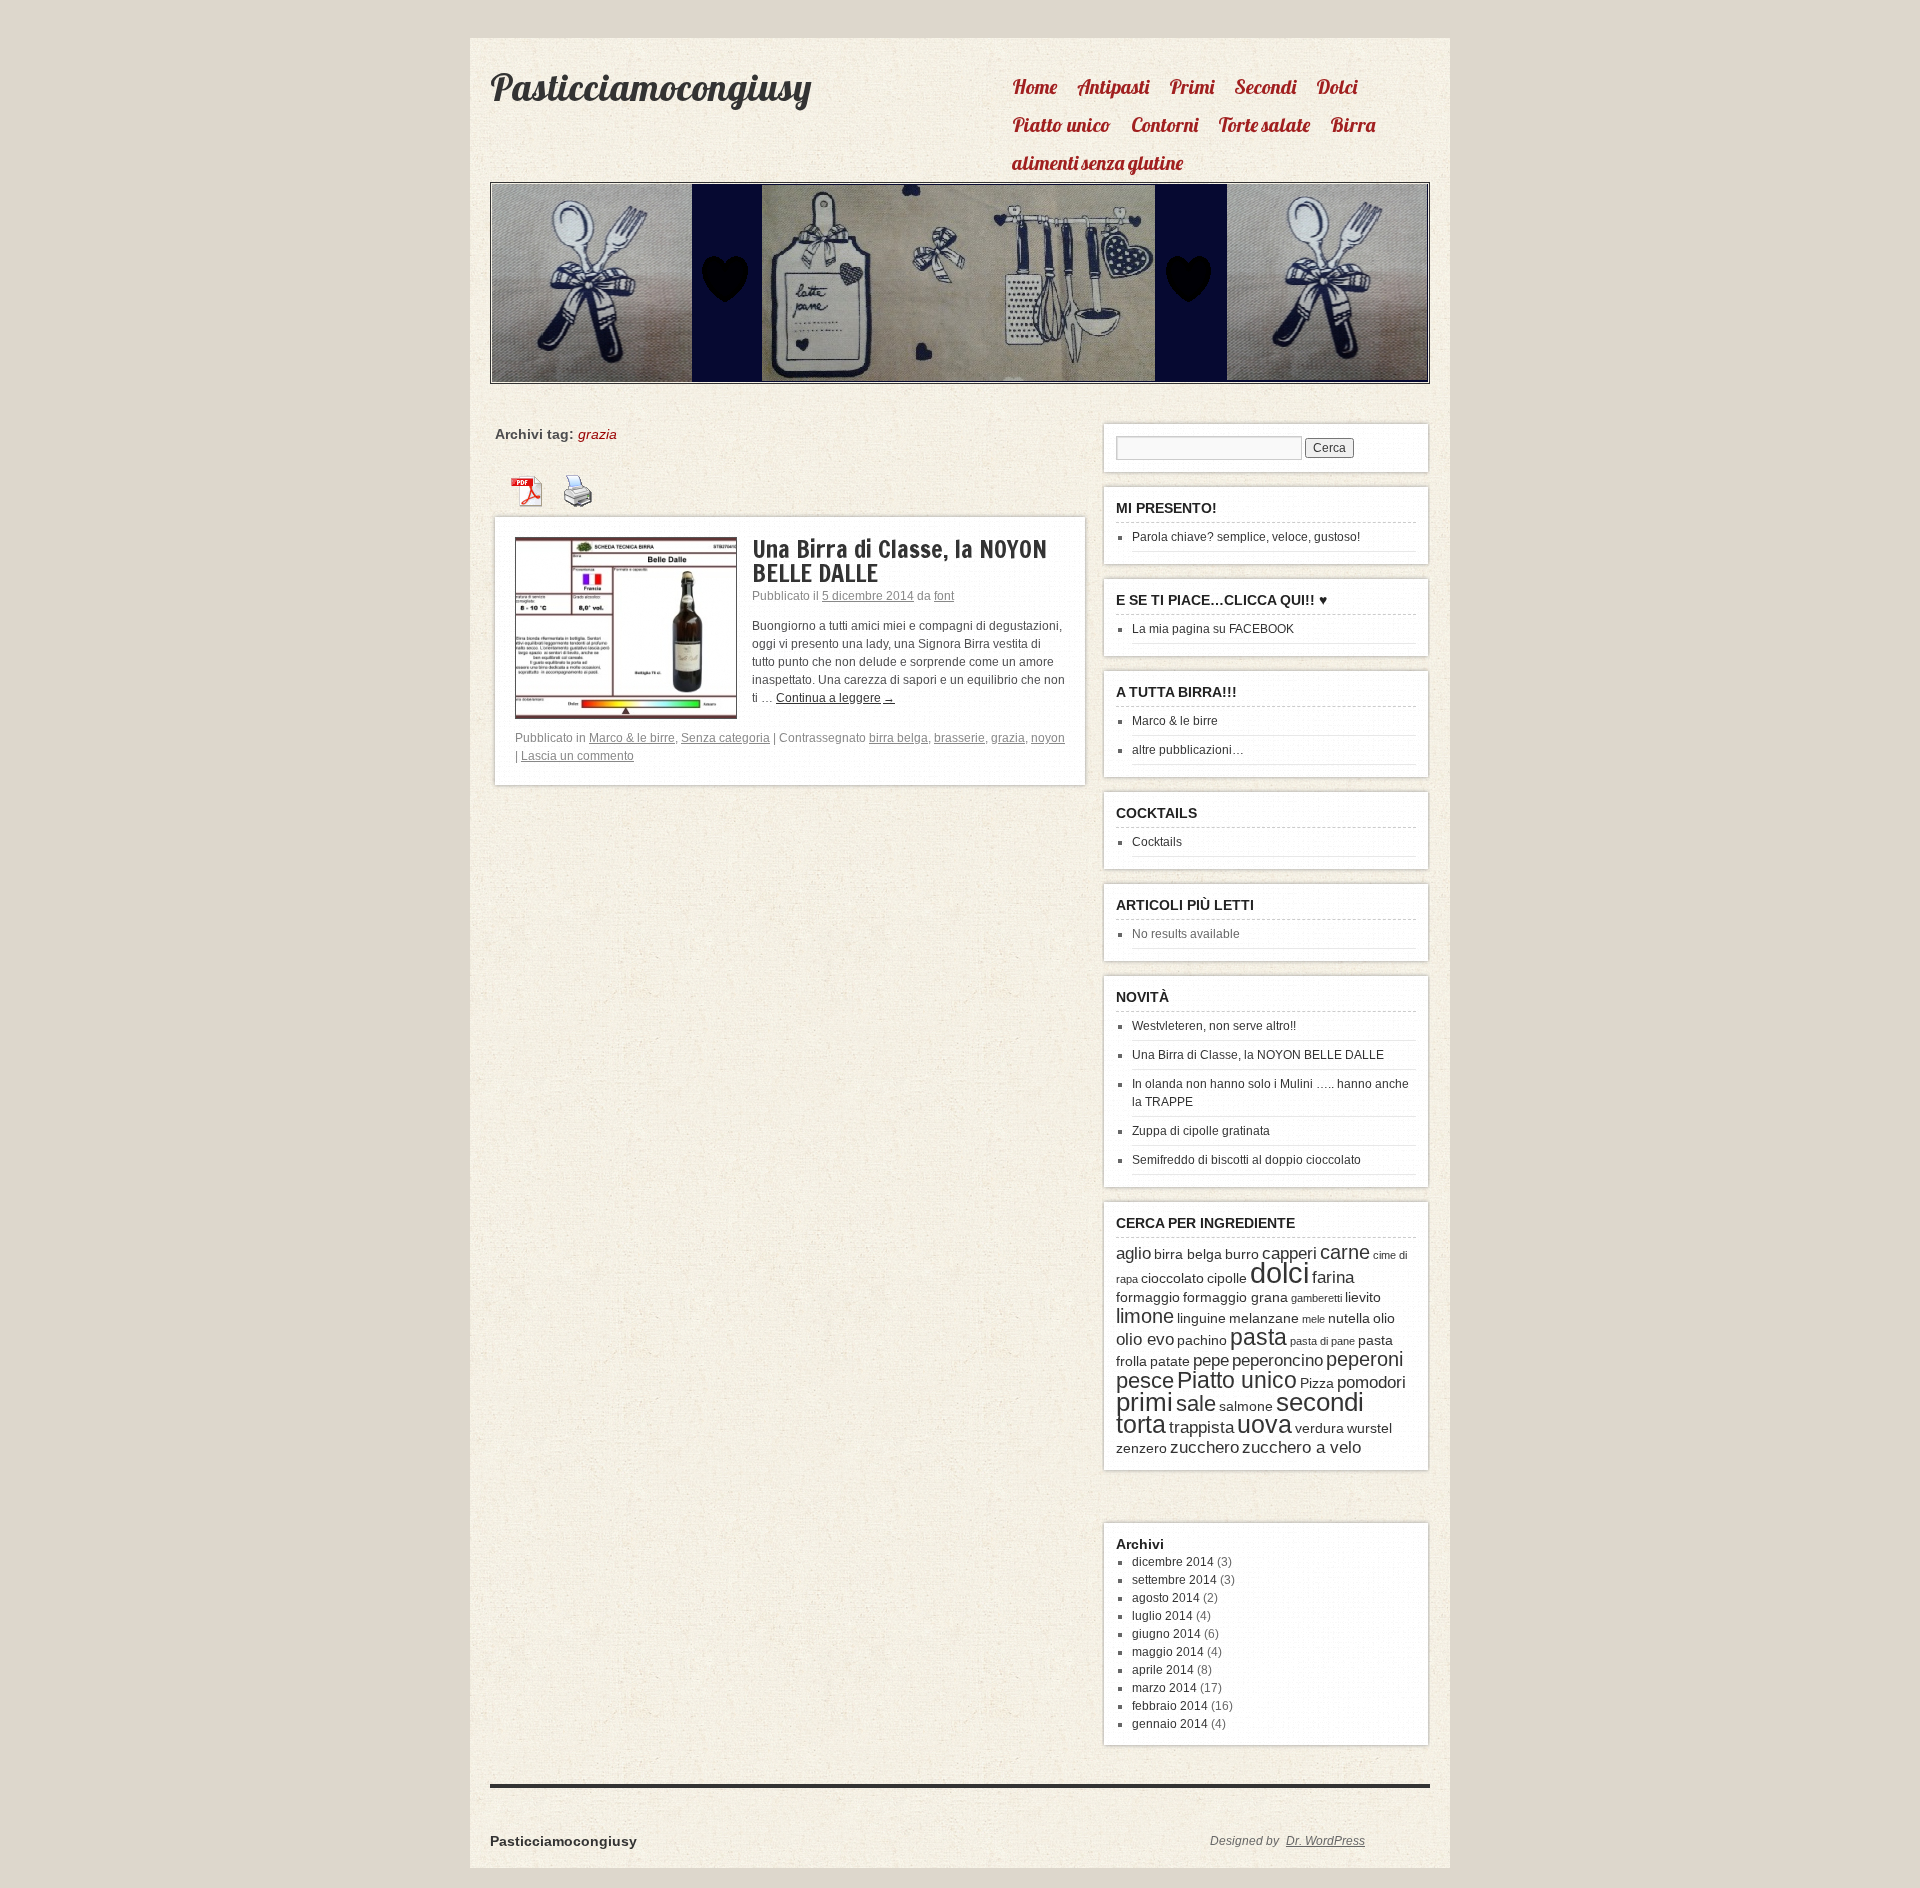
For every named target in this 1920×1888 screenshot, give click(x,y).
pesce (1145, 1380)
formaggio (1148, 1297)
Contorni (1164, 124)
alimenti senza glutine (1097, 162)
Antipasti (1113, 86)
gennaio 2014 (1170, 1724)
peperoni (1364, 1359)
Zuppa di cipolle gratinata (1201, 1131)
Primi (1191, 86)
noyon (1048, 738)
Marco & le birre (632, 738)
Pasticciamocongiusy (650, 87)
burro (1242, 1254)
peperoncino (1277, 1360)
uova (1264, 1424)
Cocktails (1157, 842)
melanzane (1264, 1318)
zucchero (1204, 1447)
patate (1170, 1361)
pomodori (1371, 1382)
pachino (1202, 1340)
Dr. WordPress (1325, 1841)
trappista (1201, 1427)
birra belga (898, 738)
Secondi (1265, 86)
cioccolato (1172, 1278)
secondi (1320, 1402)
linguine (1201, 1318)
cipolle (1227, 1278)
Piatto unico (1061, 124)
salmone (1246, 1406)
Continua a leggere (835, 698)
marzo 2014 (1164, 1688)
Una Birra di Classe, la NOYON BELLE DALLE (899, 561)
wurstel (1369, 1428)
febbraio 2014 (1170, 1706)
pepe (1211, 1360)
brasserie (959, 738)
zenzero (1141, 1448)
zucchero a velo (1301, 1447)
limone (1145, 1316)
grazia (1008, 738)
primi (1144, 1402)
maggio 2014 (1168, 1652)
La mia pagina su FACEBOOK (1213, 629)
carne (1345, 1252)
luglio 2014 (1162, 1616)
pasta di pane (1322, 1341)
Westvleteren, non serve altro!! (1214, 1026)
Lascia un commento (577, 756)
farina (1333, 1277)
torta (1141, 1424)
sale (1196, 1403)
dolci (1279, 1272)
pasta (1258, 1337)
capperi (1289, 1253)
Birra (1352, 124)
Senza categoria (725, 738)
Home (1034, 86)
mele (1313, 1319)
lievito (1363, 1297)
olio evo (1145, 1339)
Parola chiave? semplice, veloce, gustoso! (1246, 537)
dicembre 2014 (1173, 1562)
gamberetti (1316, 1298)
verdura (1319, 1428)
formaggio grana (1235, 1297)
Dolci (1336, 86)
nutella (1349, 1318)
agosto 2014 (1166, 1598)
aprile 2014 (1163, 1670)
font (944, 596)
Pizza (1317, 1383)
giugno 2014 (1166, 1634)
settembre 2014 (1174, 1580)
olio (1384, 1318)
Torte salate (1264, 124)
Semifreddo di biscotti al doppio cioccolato (1246, 1160)
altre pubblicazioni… (1188, 750)
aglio (1133, 1253)
